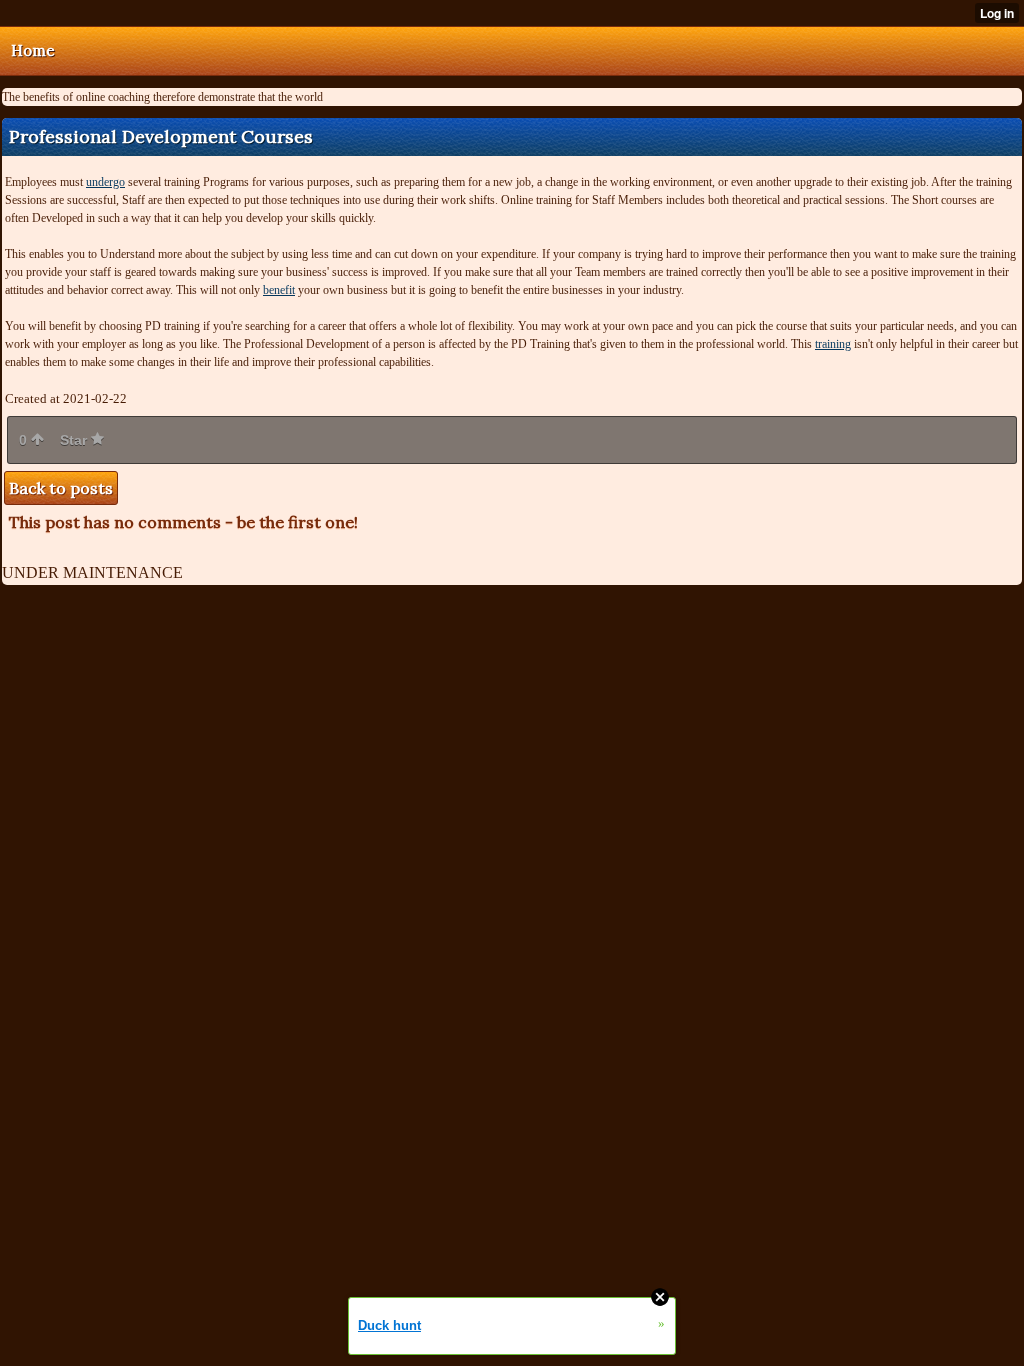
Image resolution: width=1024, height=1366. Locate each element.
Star (75, 440)
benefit (279, 290)
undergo (105, 182)
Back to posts (61, 488)
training (833, 344)
